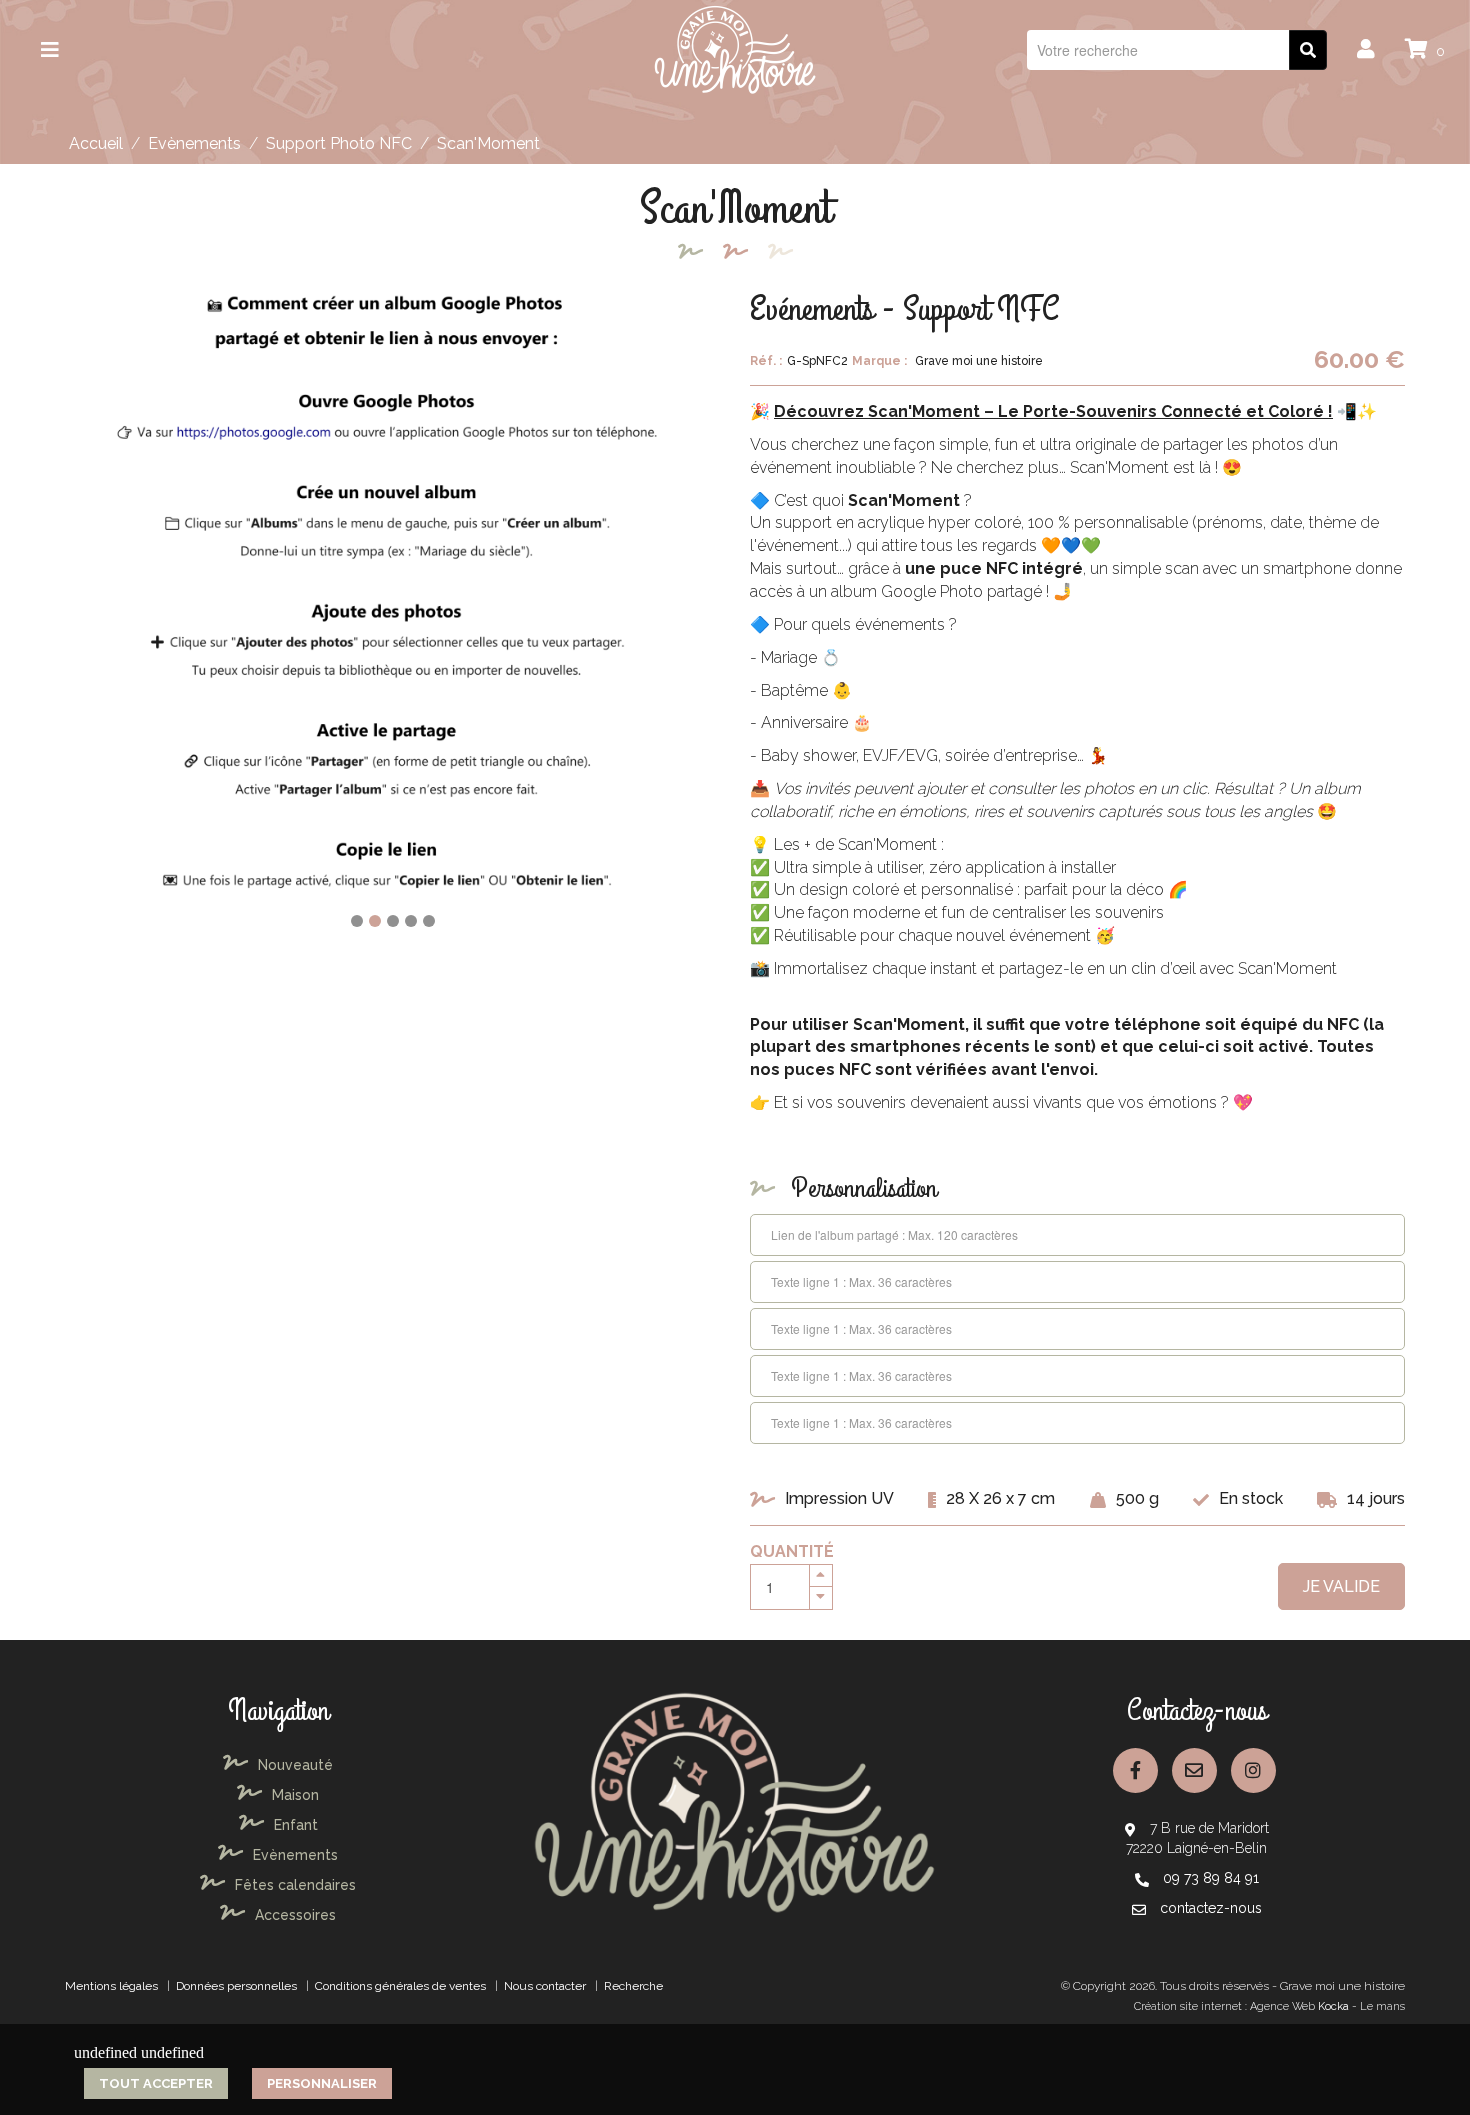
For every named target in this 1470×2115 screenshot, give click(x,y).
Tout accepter (156, 2083)
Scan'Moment (488, 143)
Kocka (1333, 2006)
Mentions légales (111, 1986)
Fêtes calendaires (295, 1885)
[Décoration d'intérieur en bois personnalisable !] (734, 48)
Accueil (96, 143)
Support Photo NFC (339, 143)
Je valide (1341, 1586)
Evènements (194, 143)
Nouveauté (295, 1765)
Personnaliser (322, 2083)
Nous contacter (545, 1986)
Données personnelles (236, 1986)
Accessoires (295, 1915)
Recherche (633, 1986)
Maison (295, 1795)
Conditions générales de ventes (400, 1986)
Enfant (296, 1825)
